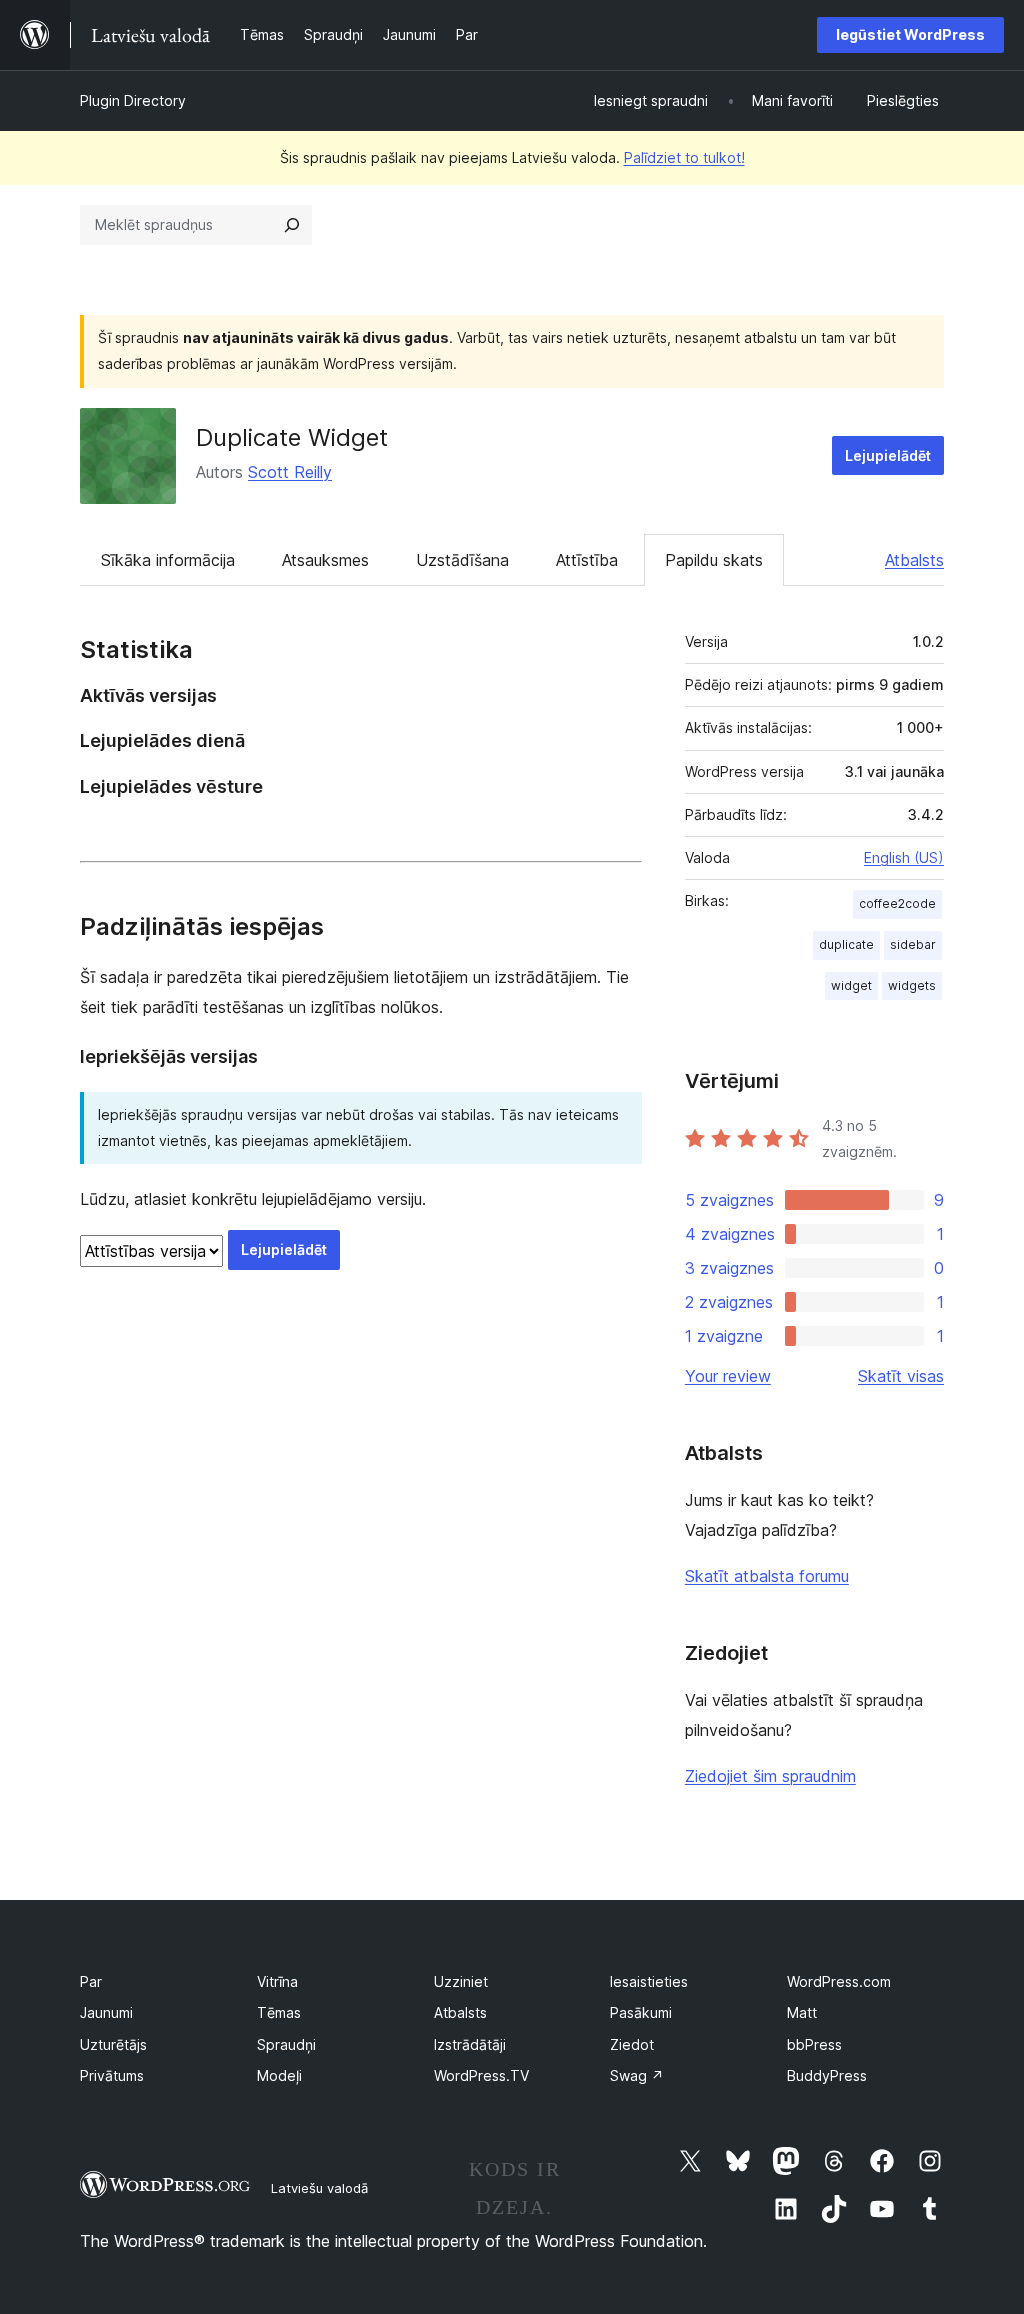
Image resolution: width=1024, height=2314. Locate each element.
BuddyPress (827, 2075)
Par (91, 1981)
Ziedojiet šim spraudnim (770, 1776)
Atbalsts (914, 560)
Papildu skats (714, 560)
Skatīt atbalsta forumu (767, 1576)
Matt (802, 2012)
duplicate (846, 944)
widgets (912, 985)
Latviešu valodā (319, 2188)
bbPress (814, 2044)
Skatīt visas (901, 1376)
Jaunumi (106, 2012)
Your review (728, 1376)
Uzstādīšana (462, 560)
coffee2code (897, 903)
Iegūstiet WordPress (910, 34)
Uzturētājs (113, 2044)
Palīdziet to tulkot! (684, 157)
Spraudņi (286, 2044)
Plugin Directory (133, 100)
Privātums (112, 2075)
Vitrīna (277, 1981)
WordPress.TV (481, 2075)
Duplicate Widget (292, 437)
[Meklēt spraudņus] (292, 225)
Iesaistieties (649, 1981)
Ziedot (632, 2044)
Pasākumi (641, 2012)
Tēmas (279, 2012)
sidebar (913, 944)
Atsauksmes (325, 560)
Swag (637, 2075)
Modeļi (279, 2075)
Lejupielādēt (888, 455)
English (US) (904, 857)
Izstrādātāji (470, 2044)
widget (851, 985)
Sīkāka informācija (168, 560)
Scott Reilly (290, 472)
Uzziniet (461, 1981)
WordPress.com (839, 1981)
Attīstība (587, 560)
